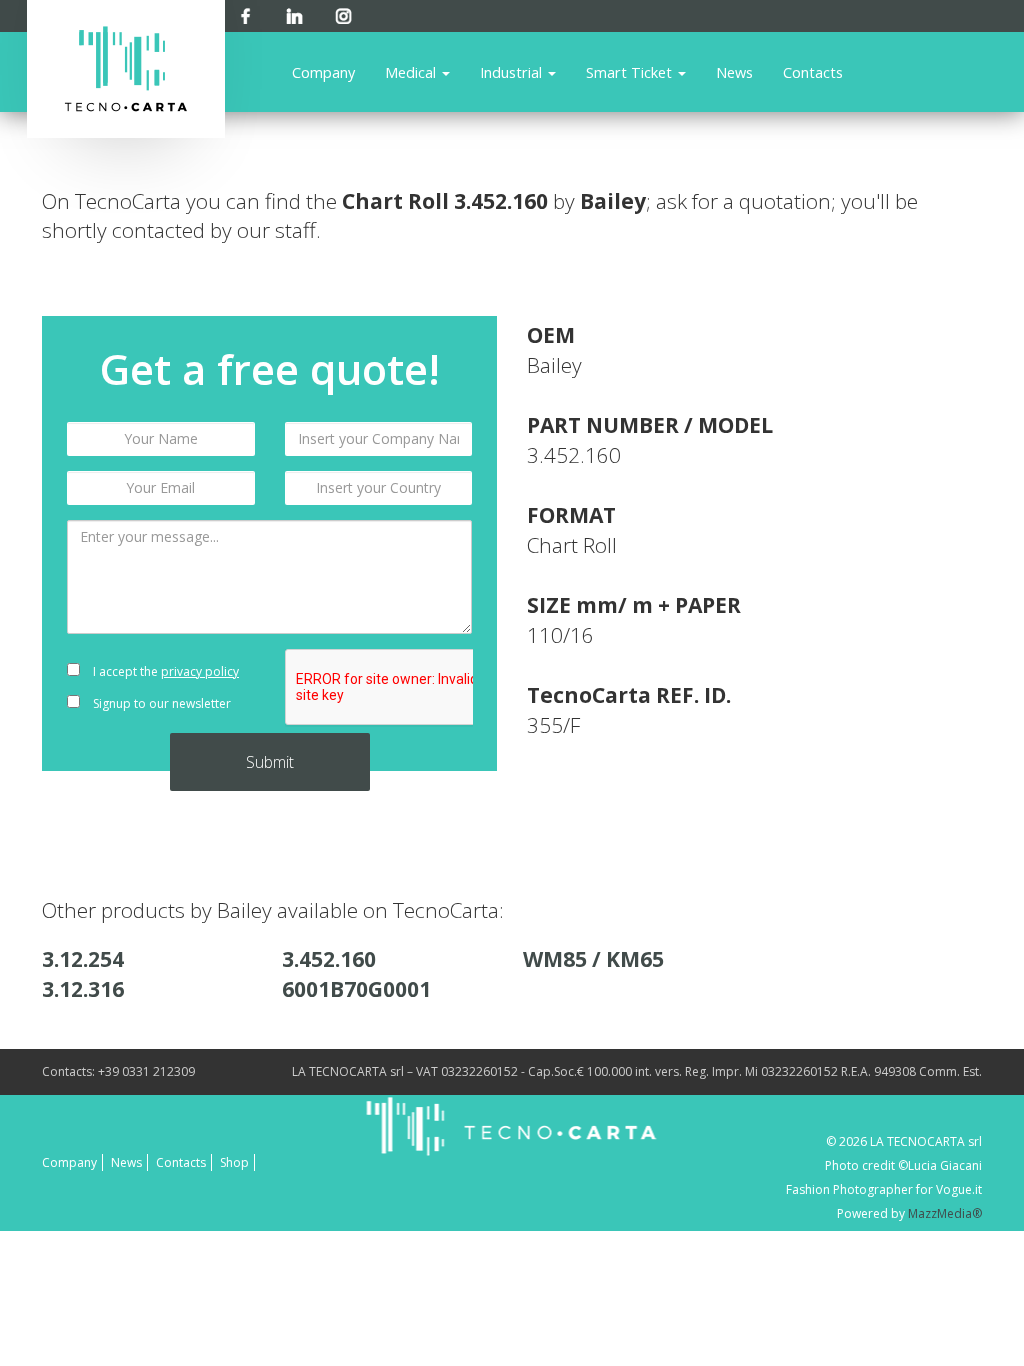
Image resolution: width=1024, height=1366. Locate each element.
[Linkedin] (294, 12)
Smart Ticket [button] (631, 72)
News (734, 72)
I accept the (164, 671)
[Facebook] (245, 12)
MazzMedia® (945, 1213)
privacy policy (200, 671)
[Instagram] (343, 12)
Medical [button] (412, 72)
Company (323, 72)
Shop (234, 1162)
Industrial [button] (513, 72)
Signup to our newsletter (160, 703)
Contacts (813, 72)
